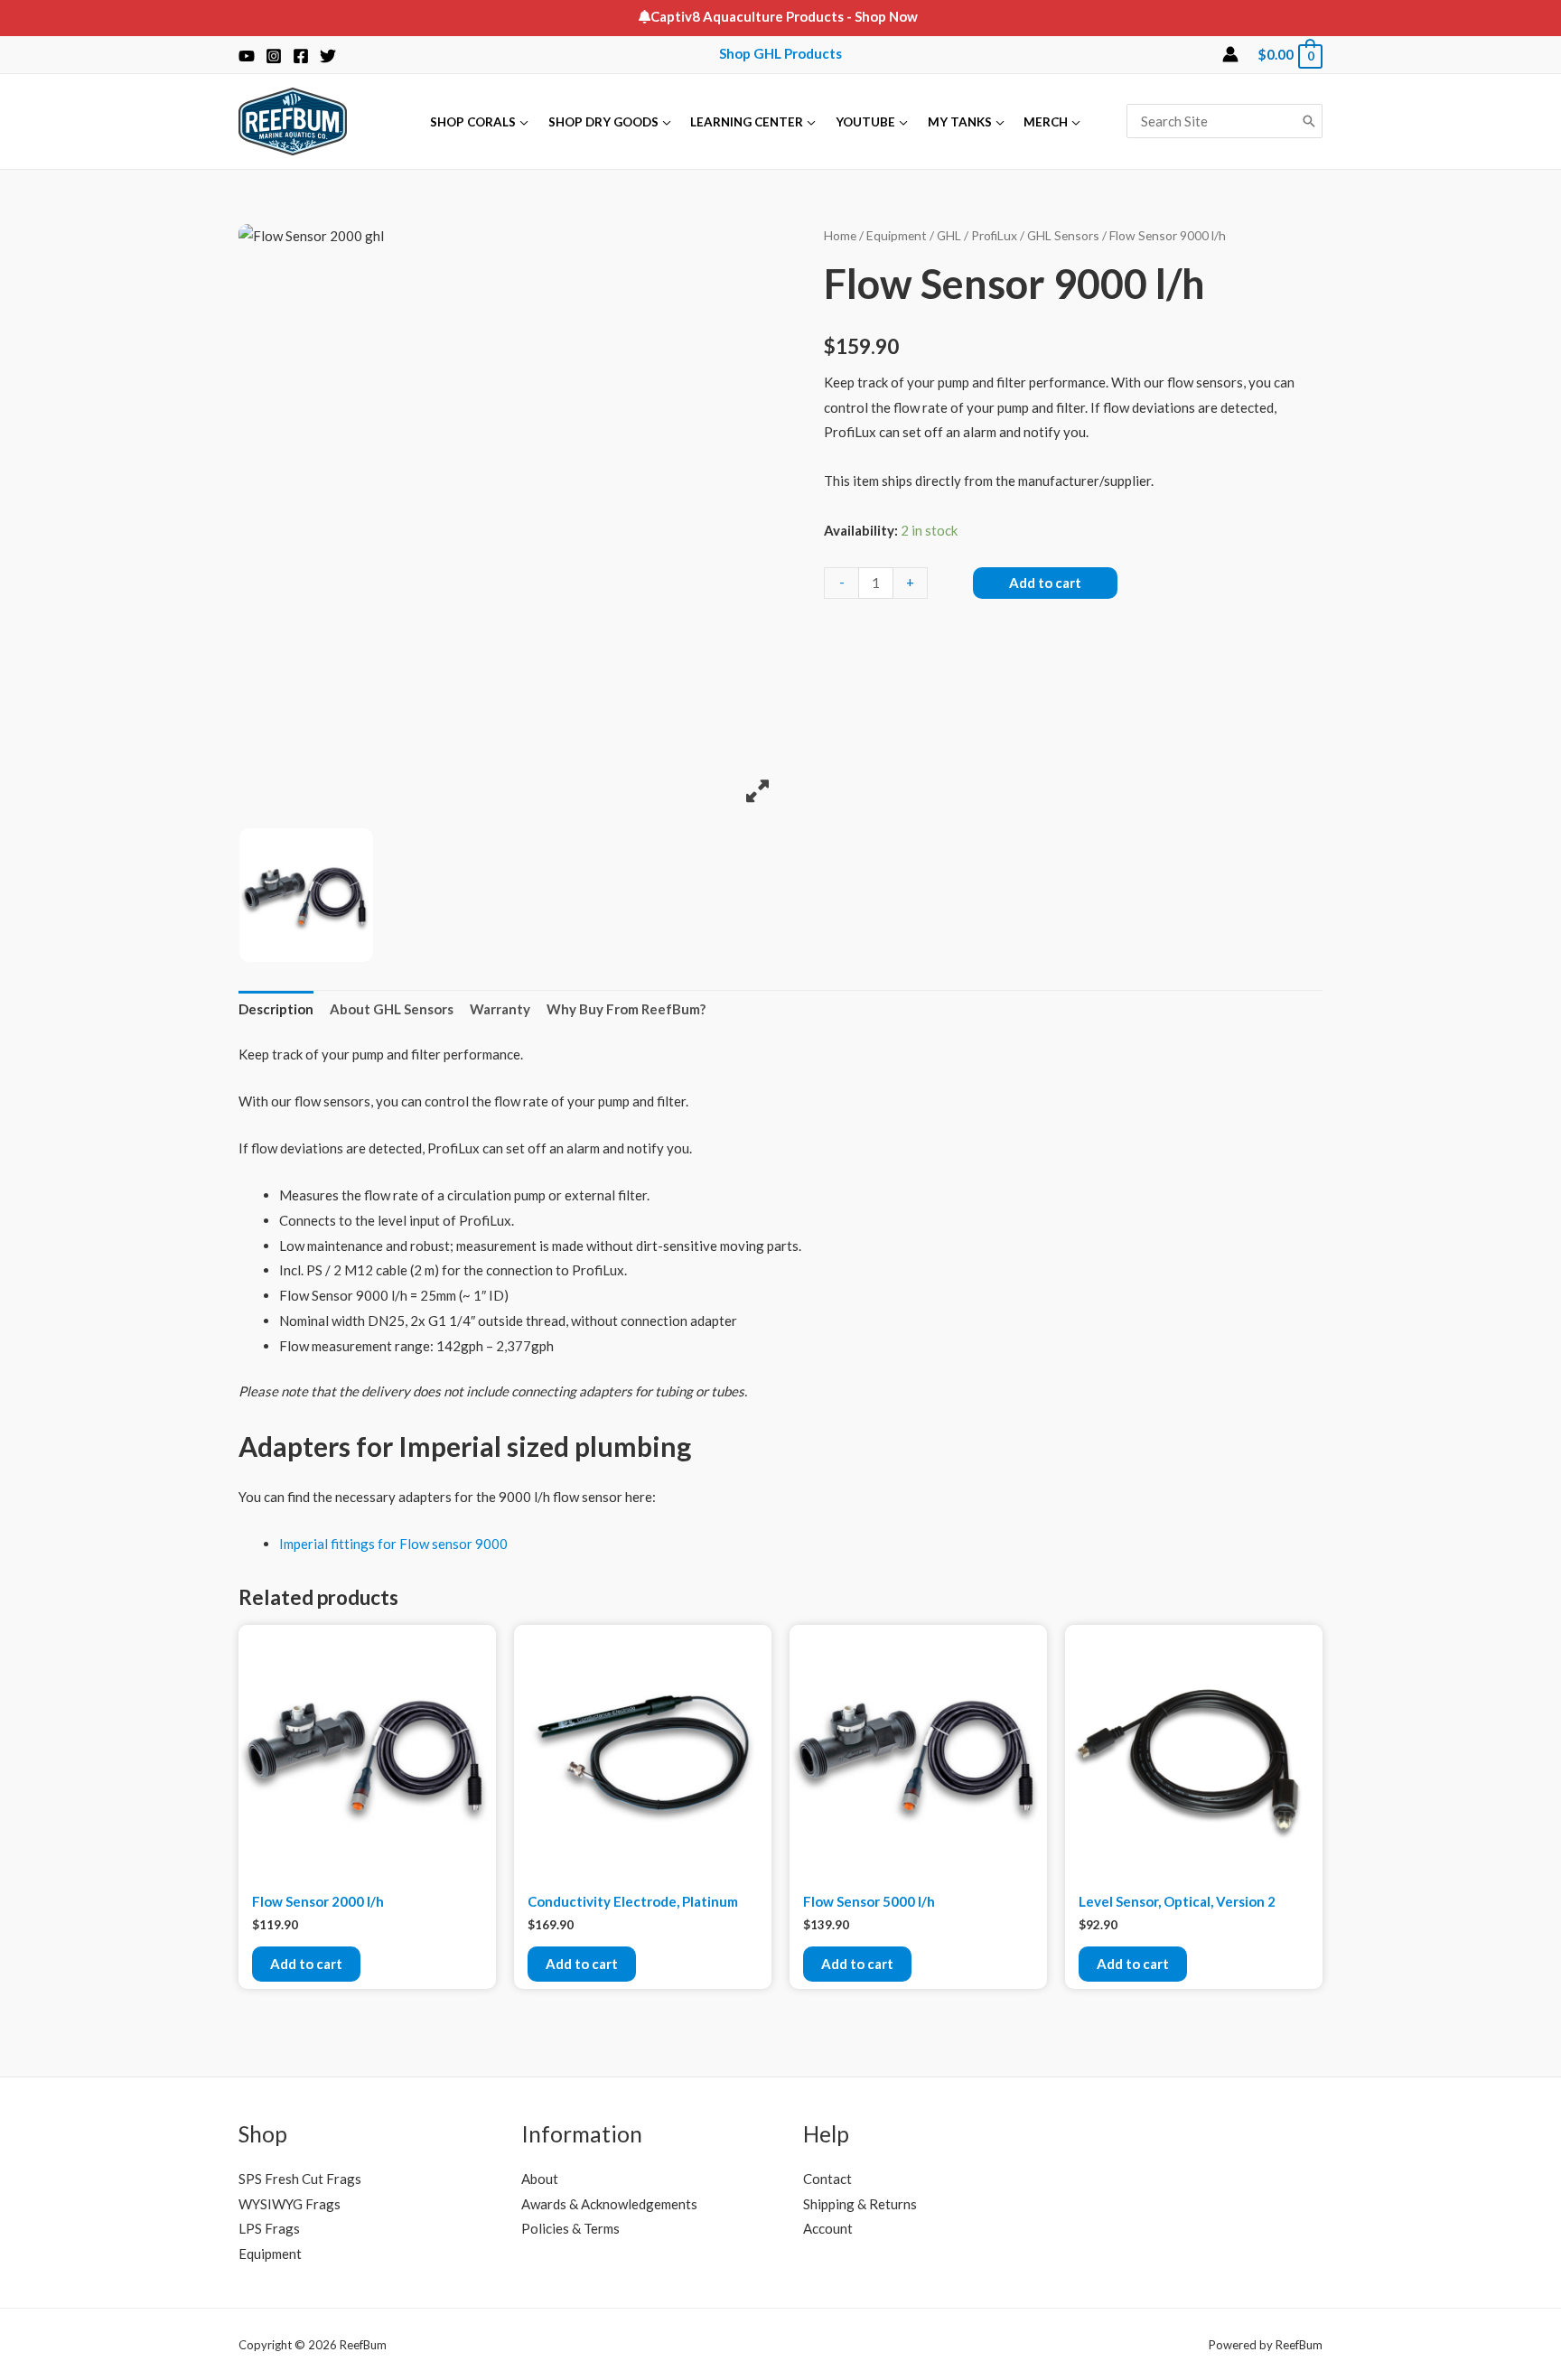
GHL (949, 235)
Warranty (500, 1009)
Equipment (897, 235)
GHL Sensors (1063, 235)
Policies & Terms (570, 2228)
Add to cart (1045, 583)
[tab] (276, 1010)
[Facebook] (301, 56)
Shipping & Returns (860, 2204)
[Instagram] (274, 56)
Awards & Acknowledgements (609, 2204)
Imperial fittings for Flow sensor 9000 (393, 1544)
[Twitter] (328, 56)
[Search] (1309, 121)
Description (276, 1009)
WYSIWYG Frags (290, 2204)
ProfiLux (994, 235)
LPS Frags (269, 2228)
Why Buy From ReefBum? (626, 1009)
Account (828, 2228)
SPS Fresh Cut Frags (300, 2179)
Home (840, 235)
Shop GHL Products (780, 53)
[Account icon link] (1230, 54)
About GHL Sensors (392, 1009)
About (540, 2179)
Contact (827, 2179)
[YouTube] (247, 56)
